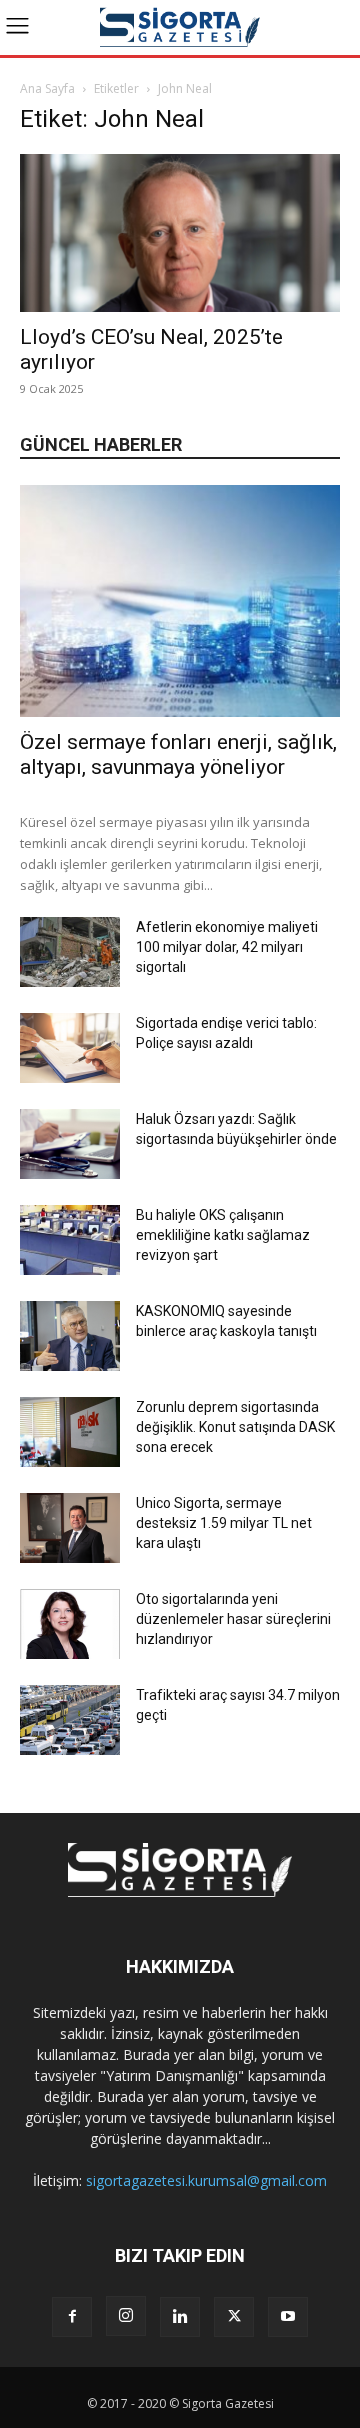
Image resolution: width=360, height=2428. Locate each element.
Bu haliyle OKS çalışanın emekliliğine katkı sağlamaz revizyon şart (223, 1235)
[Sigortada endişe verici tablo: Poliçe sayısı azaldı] (70, 1048)
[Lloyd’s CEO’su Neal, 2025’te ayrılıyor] (180, 233)
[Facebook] (72, 2317)
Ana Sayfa (47, 88)
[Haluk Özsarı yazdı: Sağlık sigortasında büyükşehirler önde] (70, 1144)
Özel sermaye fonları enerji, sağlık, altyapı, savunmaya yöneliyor (178, 754)
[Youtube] (288, 2317)
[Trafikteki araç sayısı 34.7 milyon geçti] (70, 1720)
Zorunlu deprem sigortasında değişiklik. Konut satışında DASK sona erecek (235, 1427)
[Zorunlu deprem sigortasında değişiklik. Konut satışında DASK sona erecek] (70, 1432)
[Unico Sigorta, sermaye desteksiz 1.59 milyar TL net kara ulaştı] (70, 1528)
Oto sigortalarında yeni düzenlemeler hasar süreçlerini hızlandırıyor (233, 1619)
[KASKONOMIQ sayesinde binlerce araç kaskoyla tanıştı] (70, 1336)
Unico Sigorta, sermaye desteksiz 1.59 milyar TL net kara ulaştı (224, 1523)
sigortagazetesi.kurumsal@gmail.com (206, 2180)
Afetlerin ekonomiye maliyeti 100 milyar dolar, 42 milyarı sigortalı (227, 947)
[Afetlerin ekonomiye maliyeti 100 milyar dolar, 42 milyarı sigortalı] (70, 952)
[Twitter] (234, 2317)
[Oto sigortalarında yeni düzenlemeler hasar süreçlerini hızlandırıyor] (70, 1624)
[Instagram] (126, 2316)
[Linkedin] (180, 2317)
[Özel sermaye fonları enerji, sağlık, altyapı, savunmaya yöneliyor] (180, 601)
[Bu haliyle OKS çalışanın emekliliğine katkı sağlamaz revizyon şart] (70, 1240)
